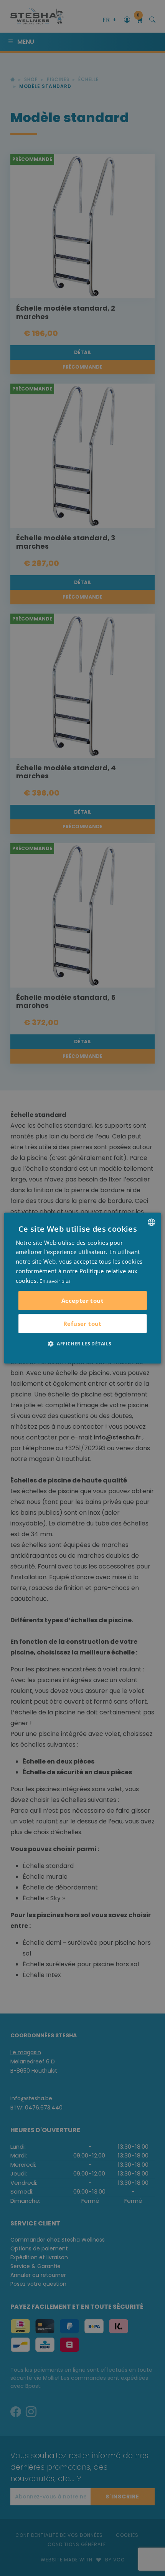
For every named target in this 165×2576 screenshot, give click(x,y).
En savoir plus (55, 1281)
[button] (82, 1343)
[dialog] (83, 1288)
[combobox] (151, 1222)
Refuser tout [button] (82, 1324)
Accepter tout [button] (82, 1300)
